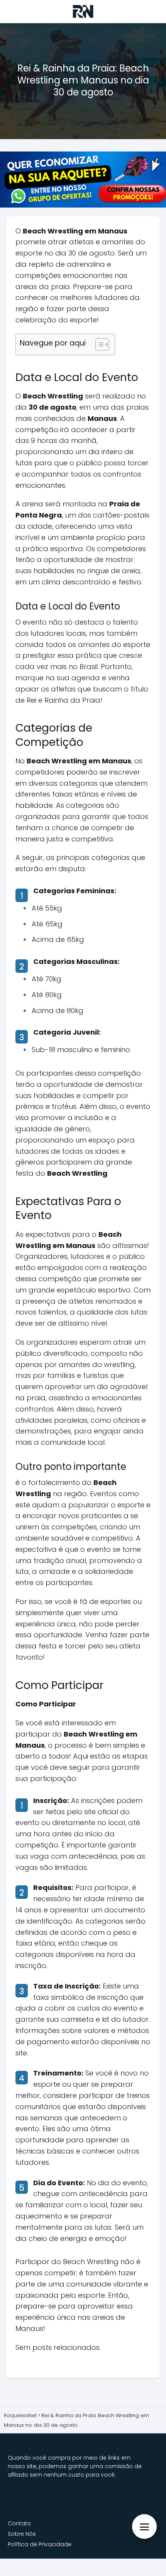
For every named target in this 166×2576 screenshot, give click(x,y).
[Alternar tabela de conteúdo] (98, 344)
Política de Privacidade (40, 2544)
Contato (19, 2523)
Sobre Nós (22, 2534)
